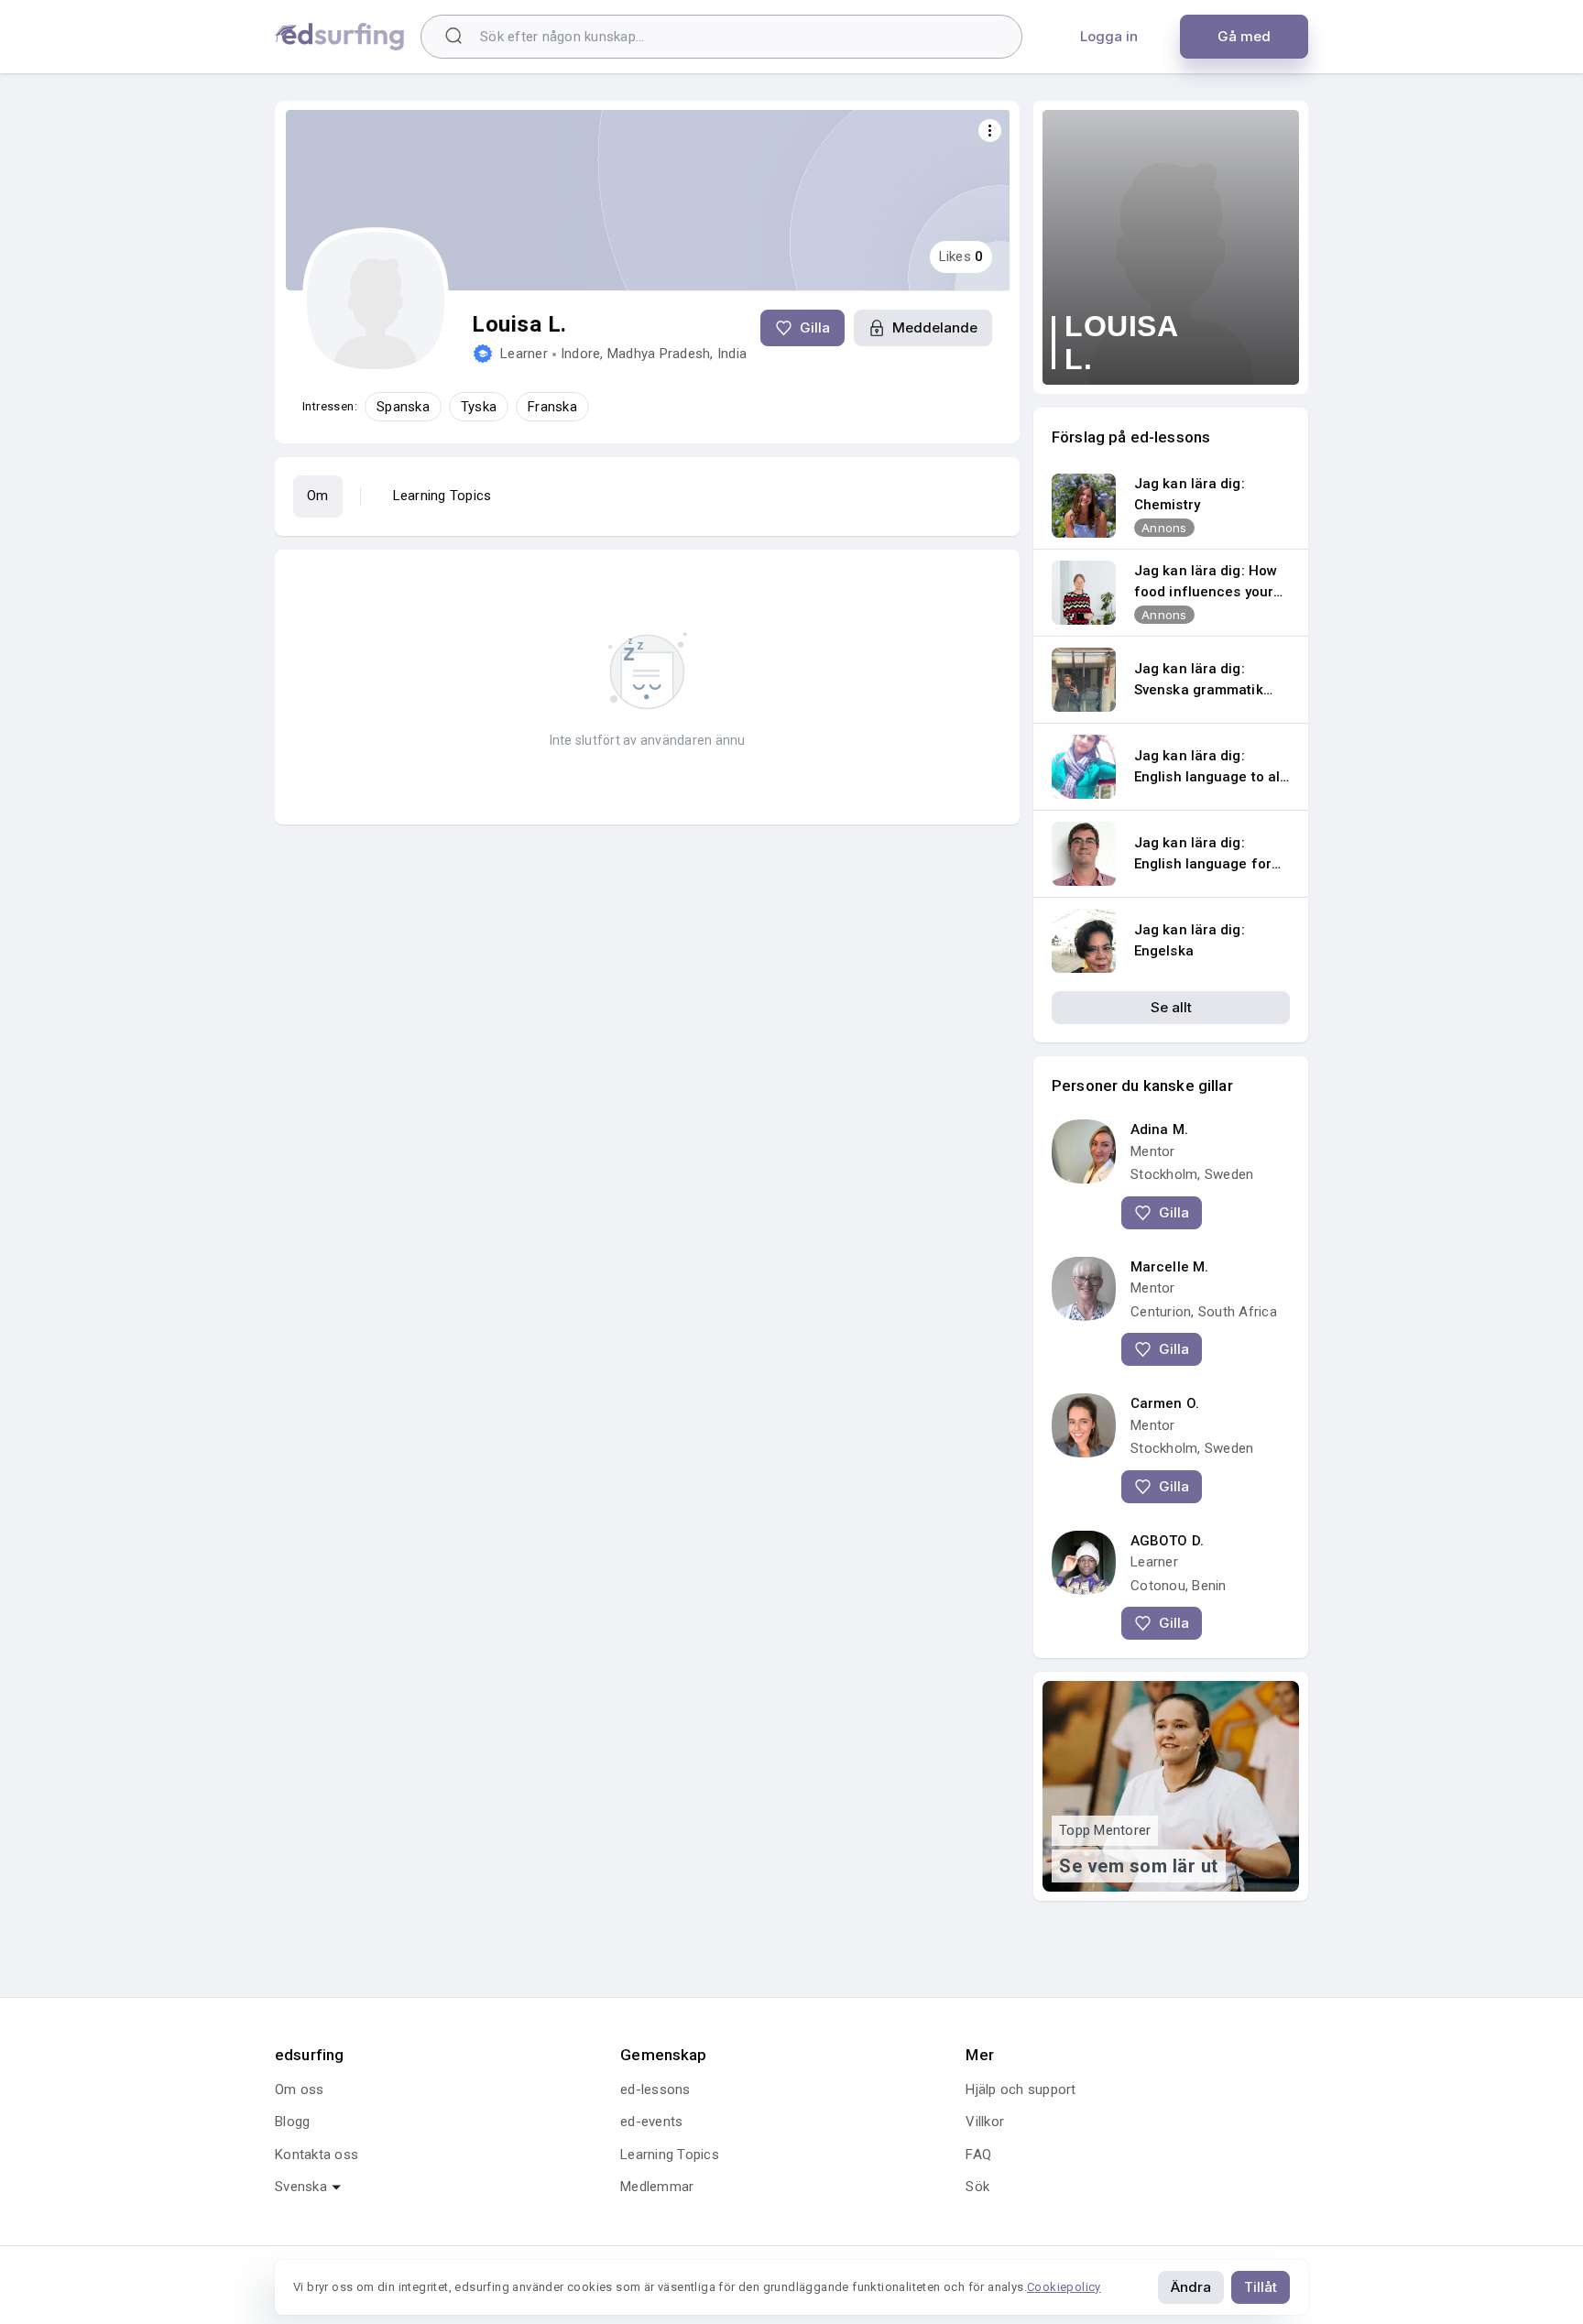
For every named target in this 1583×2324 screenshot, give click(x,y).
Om (318, 496)
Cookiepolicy (1064, 2287)
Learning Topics (442, 496)
